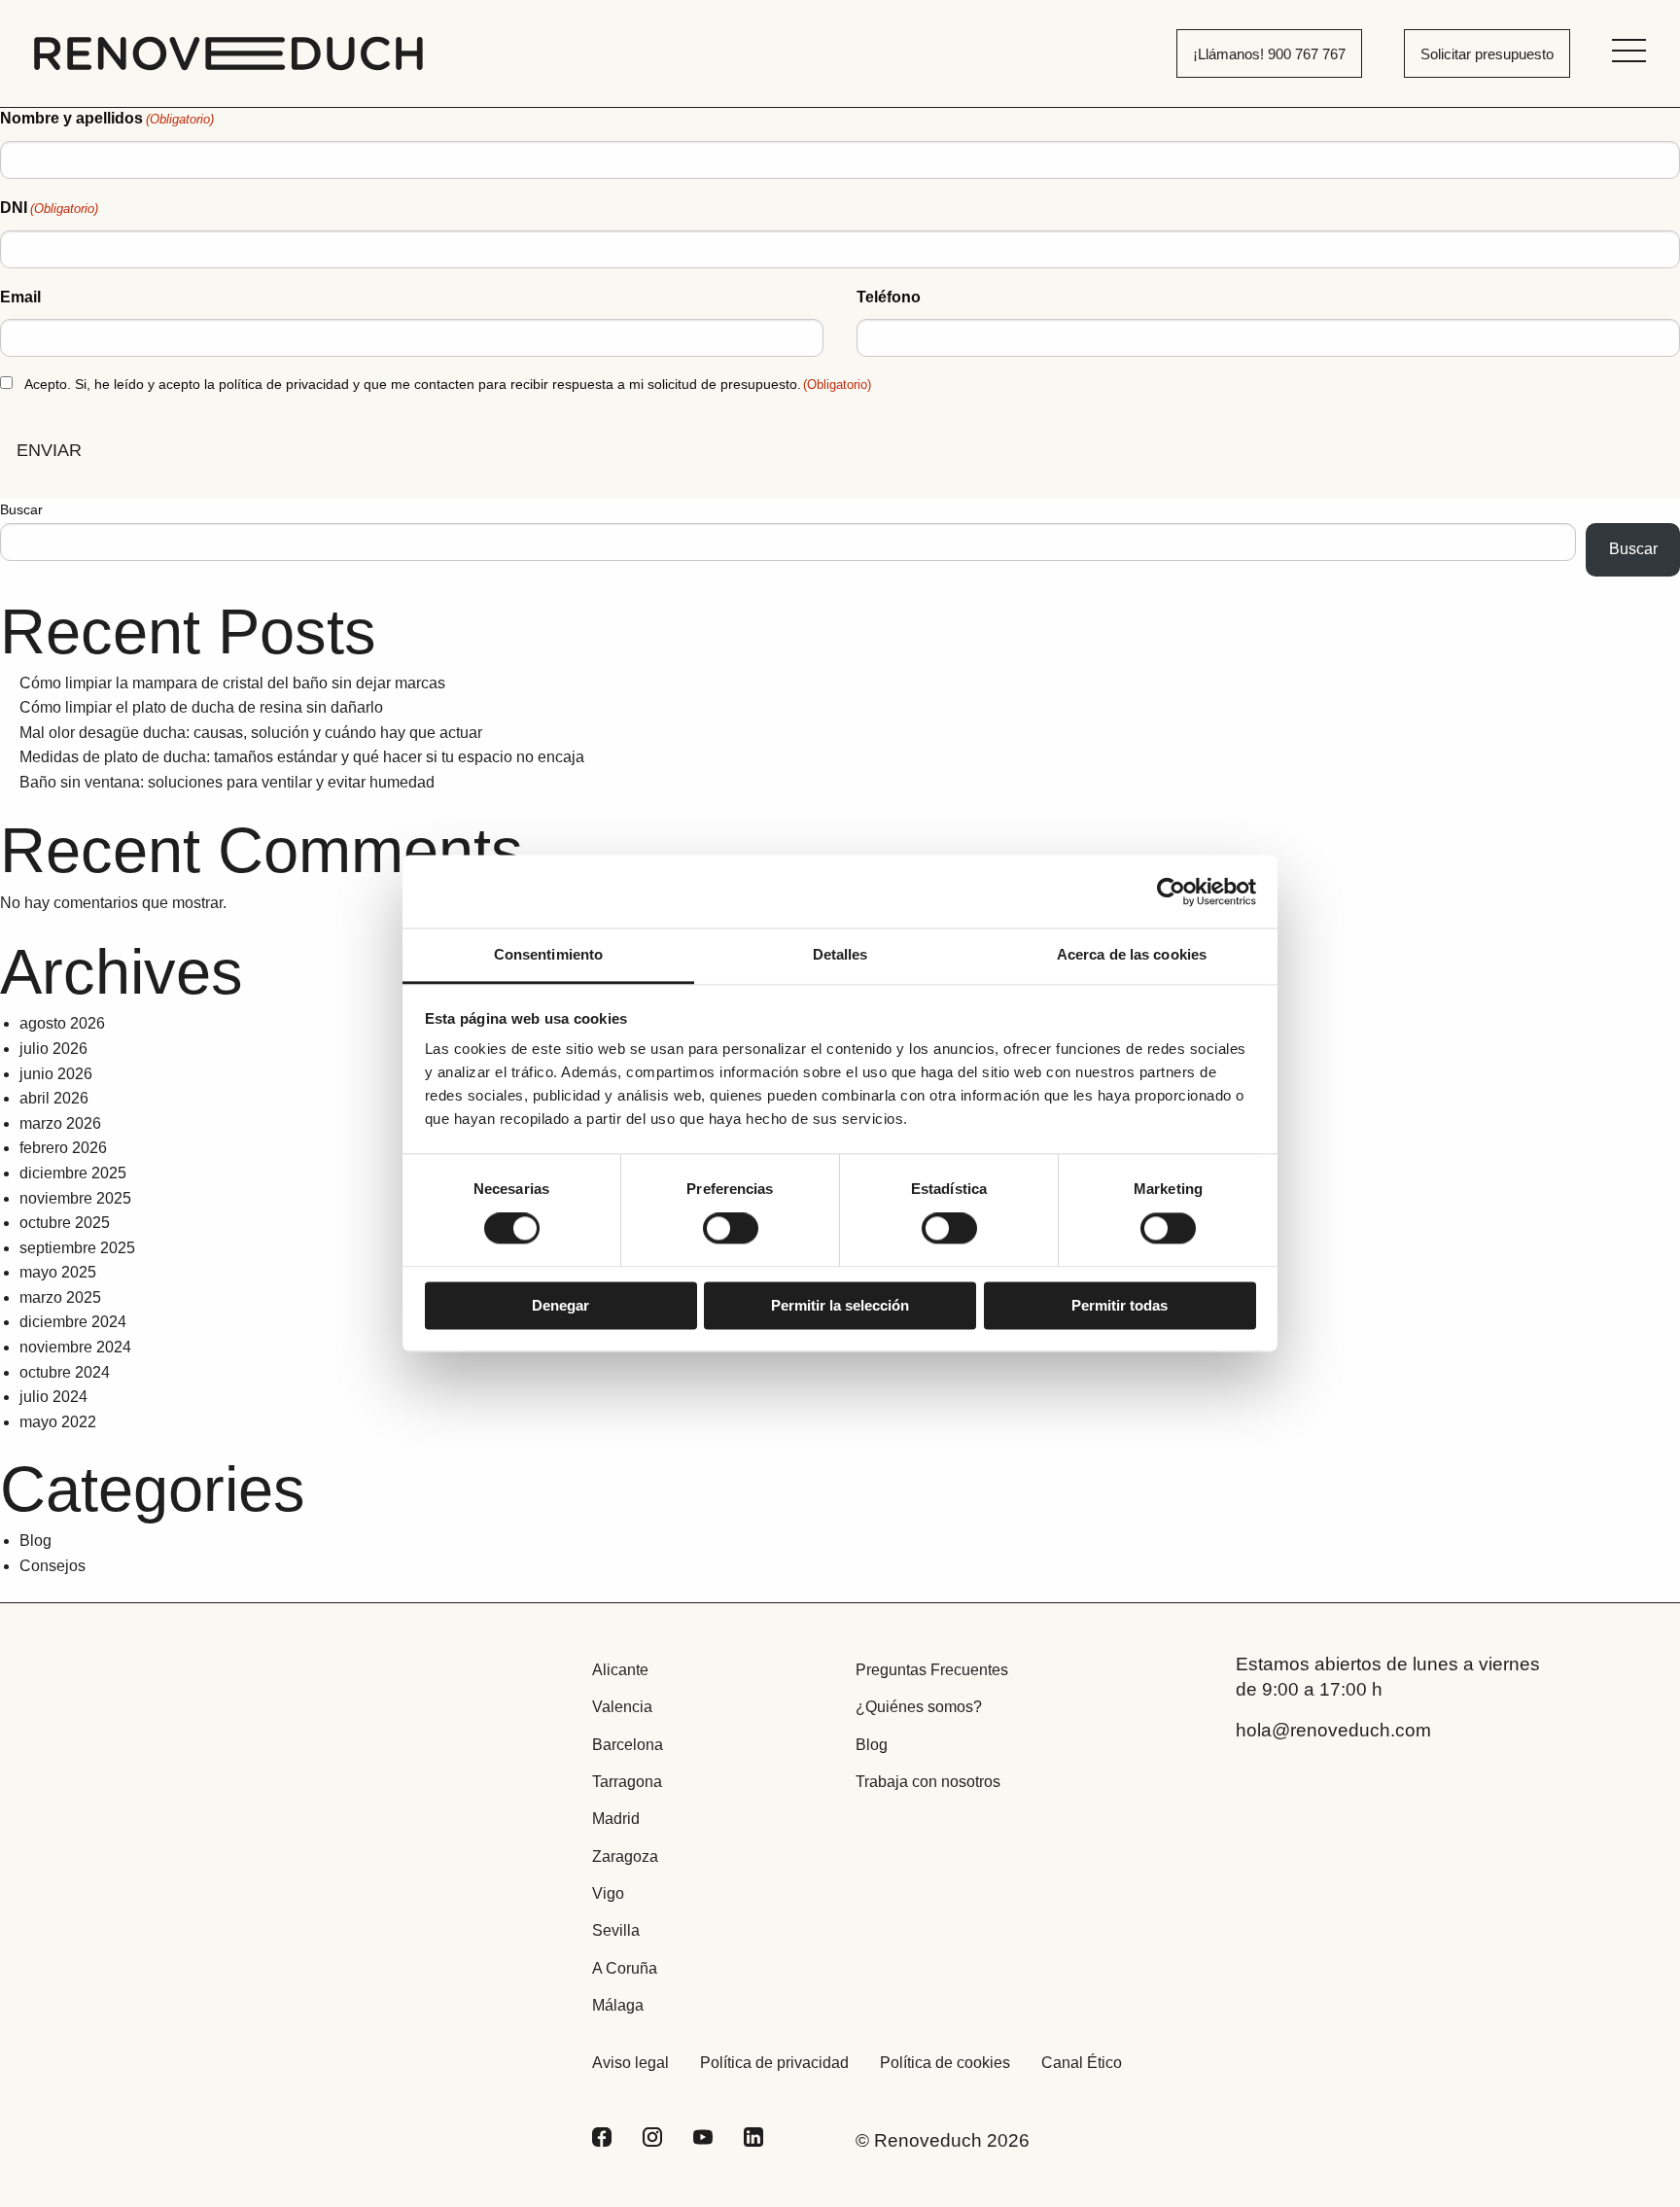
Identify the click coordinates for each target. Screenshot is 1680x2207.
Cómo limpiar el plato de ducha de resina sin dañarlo (201, 707)
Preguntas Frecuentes (932, 1670)
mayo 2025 (58, 1272)
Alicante (620, 1670)
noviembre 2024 (75, 1347)
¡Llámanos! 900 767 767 (1269, 54)
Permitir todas (1120, 1305)
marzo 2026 (60, 1123)
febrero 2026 (63, 1148)
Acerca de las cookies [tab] (1132, 954)
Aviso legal (630, 2063)
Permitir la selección (840, 1305)
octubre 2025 (65, 1223)
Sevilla (616, 1930)
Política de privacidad (774, 2063)
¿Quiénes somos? (919, 1707)
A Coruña (625, 1968)
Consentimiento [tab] (548, 954)
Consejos (52, 1566)
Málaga (618, 2005)
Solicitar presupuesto (1487, 54)
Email (20, 297)
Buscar (21, 509)
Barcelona (628, 1745)
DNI (49, 208)
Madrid (616, 1819)
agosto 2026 (62, 1023)
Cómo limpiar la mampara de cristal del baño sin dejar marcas (232, 683)
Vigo (608, 1893)
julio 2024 (53, 1397)
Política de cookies (945, 2063)
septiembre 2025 (77, 1248)
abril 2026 (54, 1098)
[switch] (731, 1229)
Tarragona (627, 1782)
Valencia (622, 1707)
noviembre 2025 (75, 1198)
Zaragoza (625, 1857)
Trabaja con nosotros (928, 1782)
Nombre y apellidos (107, 118)
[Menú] (1629, 51)
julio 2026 (53, 1049)
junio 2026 (56, 1074)
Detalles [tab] (840, 954)
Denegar (560, 1305)
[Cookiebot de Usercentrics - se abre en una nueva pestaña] (1171, 892)
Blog (35, 1541)
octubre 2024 (65, 1372)
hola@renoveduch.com (1333, 1730)
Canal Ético (1082, 2063)
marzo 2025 (60, 1297)
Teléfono (889, 297)
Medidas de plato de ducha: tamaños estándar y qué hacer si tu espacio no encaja (302, 757)
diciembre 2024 (73, 1322)
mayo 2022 (58, 1422)
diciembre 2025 (73, 1173)
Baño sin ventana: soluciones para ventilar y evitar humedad (227, 782)
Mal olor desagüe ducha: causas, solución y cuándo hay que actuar (251, 733)
